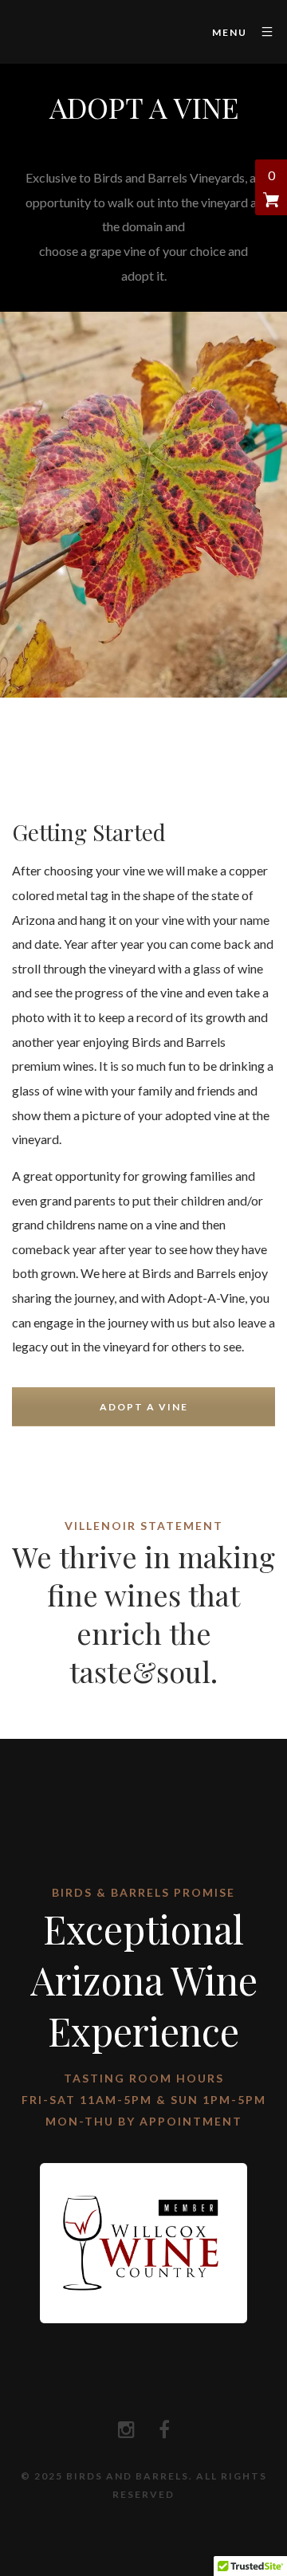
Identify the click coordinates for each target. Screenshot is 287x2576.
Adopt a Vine (144, 1407)
